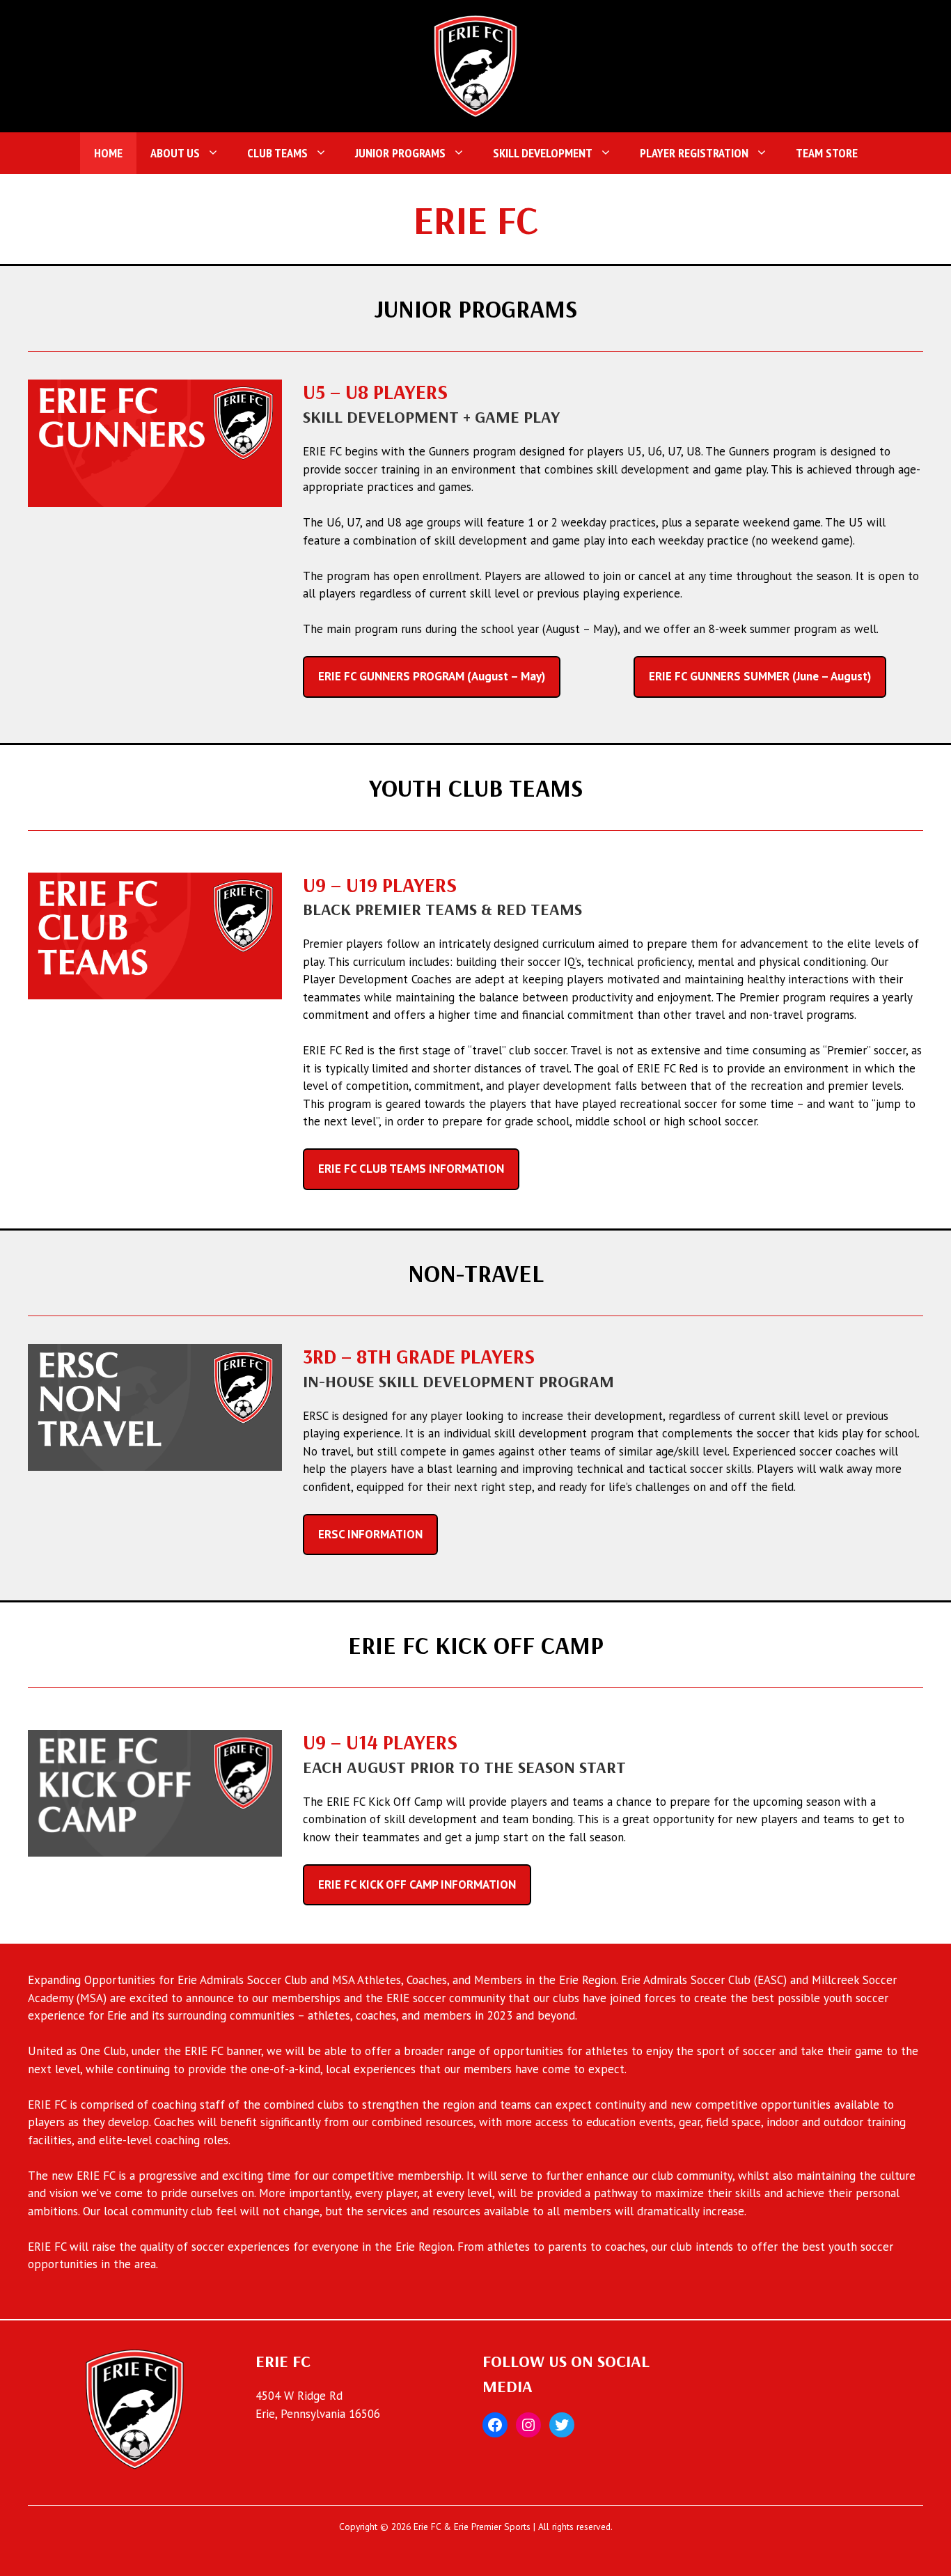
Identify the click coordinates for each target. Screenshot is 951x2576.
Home (108, 153)
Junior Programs (400, 153)
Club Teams (277, 153)
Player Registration (694, 153)
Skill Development (543, 153)
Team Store (827, 153)
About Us (175, 153)
